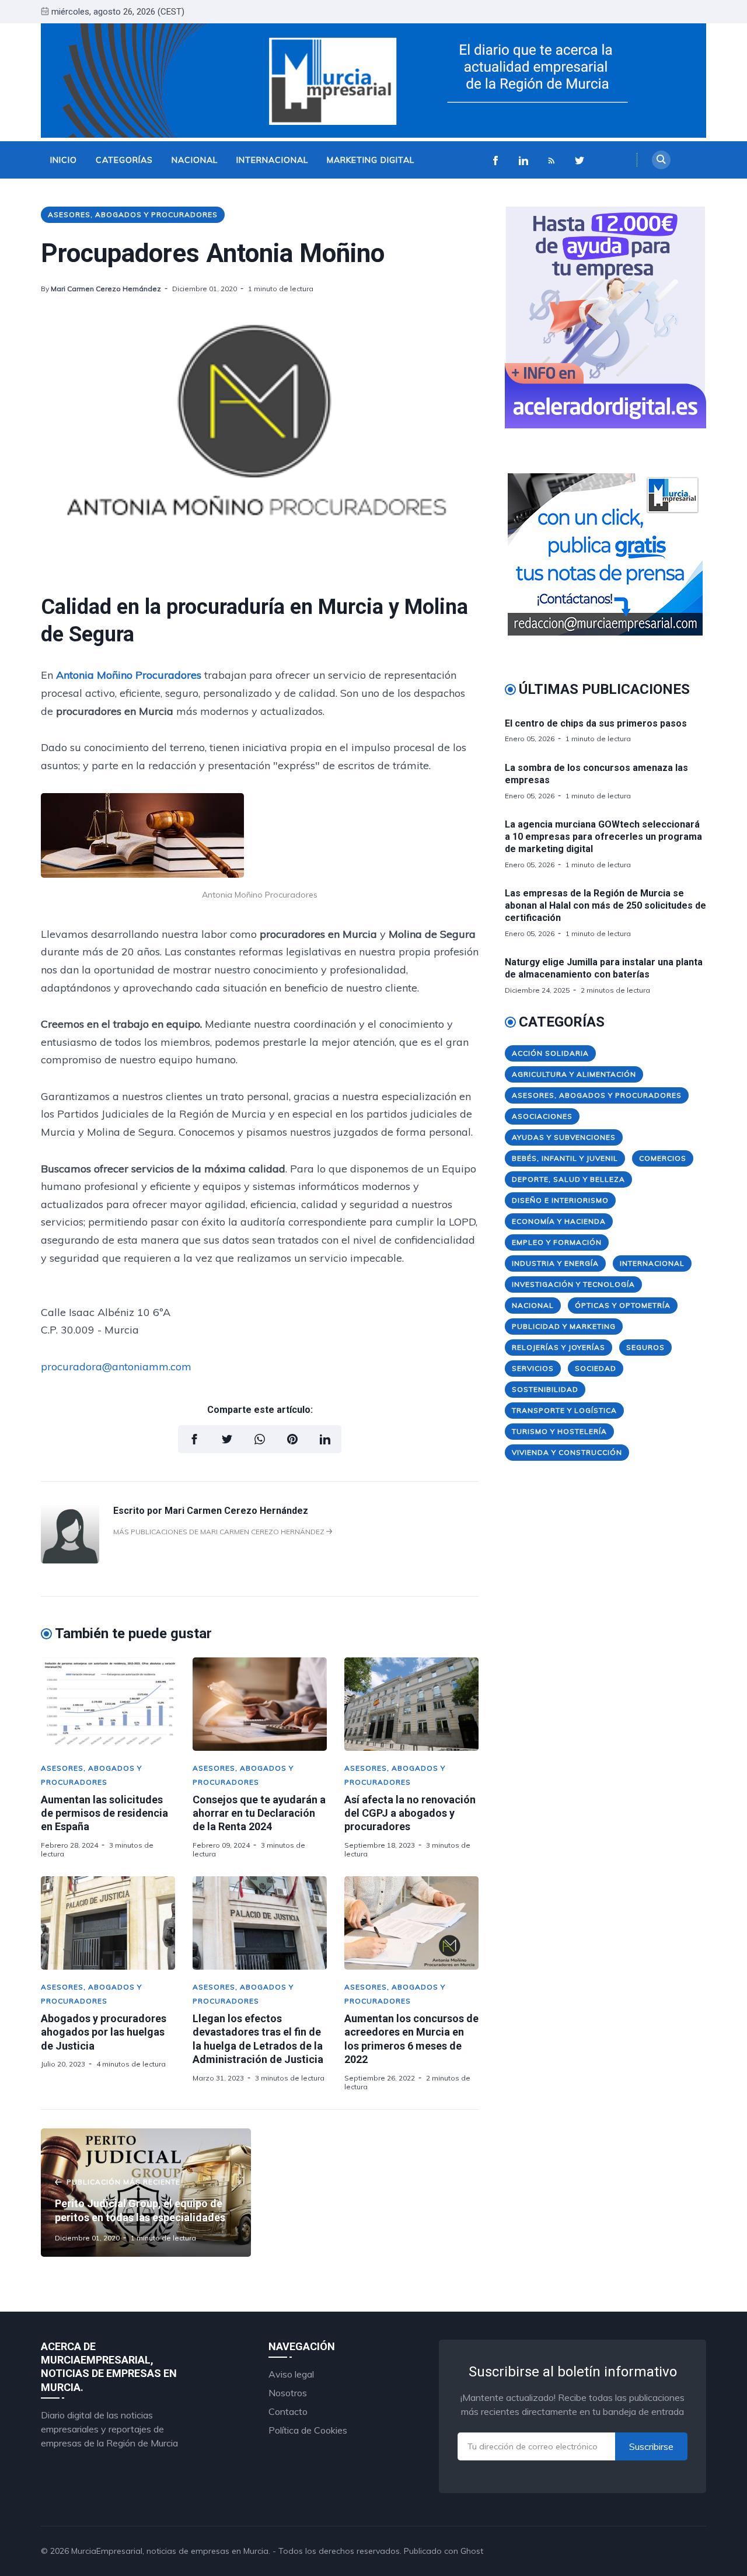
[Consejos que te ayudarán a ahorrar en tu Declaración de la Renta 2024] (260, 1704)
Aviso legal (291, 2374)
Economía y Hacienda (559, 1221)
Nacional (195, 160)
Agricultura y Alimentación (574, 1074)
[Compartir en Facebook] (194, 1439)
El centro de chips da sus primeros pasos (596, 723)
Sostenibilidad (545, 1389)
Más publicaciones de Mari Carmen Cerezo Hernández (220, 1532)
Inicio (64, 160)
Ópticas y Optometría (623, 1305)
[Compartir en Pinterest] (292, 1439)
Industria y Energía (555, 1263)
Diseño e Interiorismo (560, 1200)
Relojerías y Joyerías (558, 1347)
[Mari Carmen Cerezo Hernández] (70, 1560)
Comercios (663, 1158)
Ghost (472, 2551)
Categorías (124, 160)
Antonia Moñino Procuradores (129, 675)
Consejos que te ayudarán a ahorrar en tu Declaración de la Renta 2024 (259, 1813)
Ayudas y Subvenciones (564, 1137)
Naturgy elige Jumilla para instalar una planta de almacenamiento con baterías (604, 968)
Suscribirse (651, 2446)
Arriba (680, 2551)
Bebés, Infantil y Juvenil (565, 1158)
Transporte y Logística (564, 1410)
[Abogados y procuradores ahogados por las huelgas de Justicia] (108, 1923)
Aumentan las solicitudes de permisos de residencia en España (104, 1813)
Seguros (645, 1347)
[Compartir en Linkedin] (325, 1439)
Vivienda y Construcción (567, 1452)
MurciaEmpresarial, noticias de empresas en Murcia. (171, 2551)
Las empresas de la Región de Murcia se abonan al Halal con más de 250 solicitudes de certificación (605, 905)
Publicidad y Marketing (564, 1326)
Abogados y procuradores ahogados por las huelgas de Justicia (104, 2032)
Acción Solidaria (550, 1053)
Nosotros (288, 2393)
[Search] (661, 160)
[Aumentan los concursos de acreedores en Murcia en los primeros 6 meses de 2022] (411, 1923)
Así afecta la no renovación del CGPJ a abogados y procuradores (410, 1813)
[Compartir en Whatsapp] (260, 1439)
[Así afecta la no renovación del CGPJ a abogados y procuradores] (411, 1704)
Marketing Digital (371, 160)
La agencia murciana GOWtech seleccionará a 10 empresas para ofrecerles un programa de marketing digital (603, 837)
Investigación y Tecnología (573, 1284)
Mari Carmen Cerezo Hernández (106, 289)
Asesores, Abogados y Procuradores (133, 214)
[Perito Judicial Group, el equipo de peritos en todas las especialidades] (146, 2193)
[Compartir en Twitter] (227, 1439)
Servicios (533, 1368)
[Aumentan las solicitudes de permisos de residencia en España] (108, 1704)
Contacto (288, 2411)
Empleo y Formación (557, 1242)
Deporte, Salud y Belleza (568, 1179)
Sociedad (596, 1368)
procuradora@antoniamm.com (116, 1366)
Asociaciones (542, 1116)
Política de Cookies (308, 2430)
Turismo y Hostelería (559, 1431)
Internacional (272, 160)
